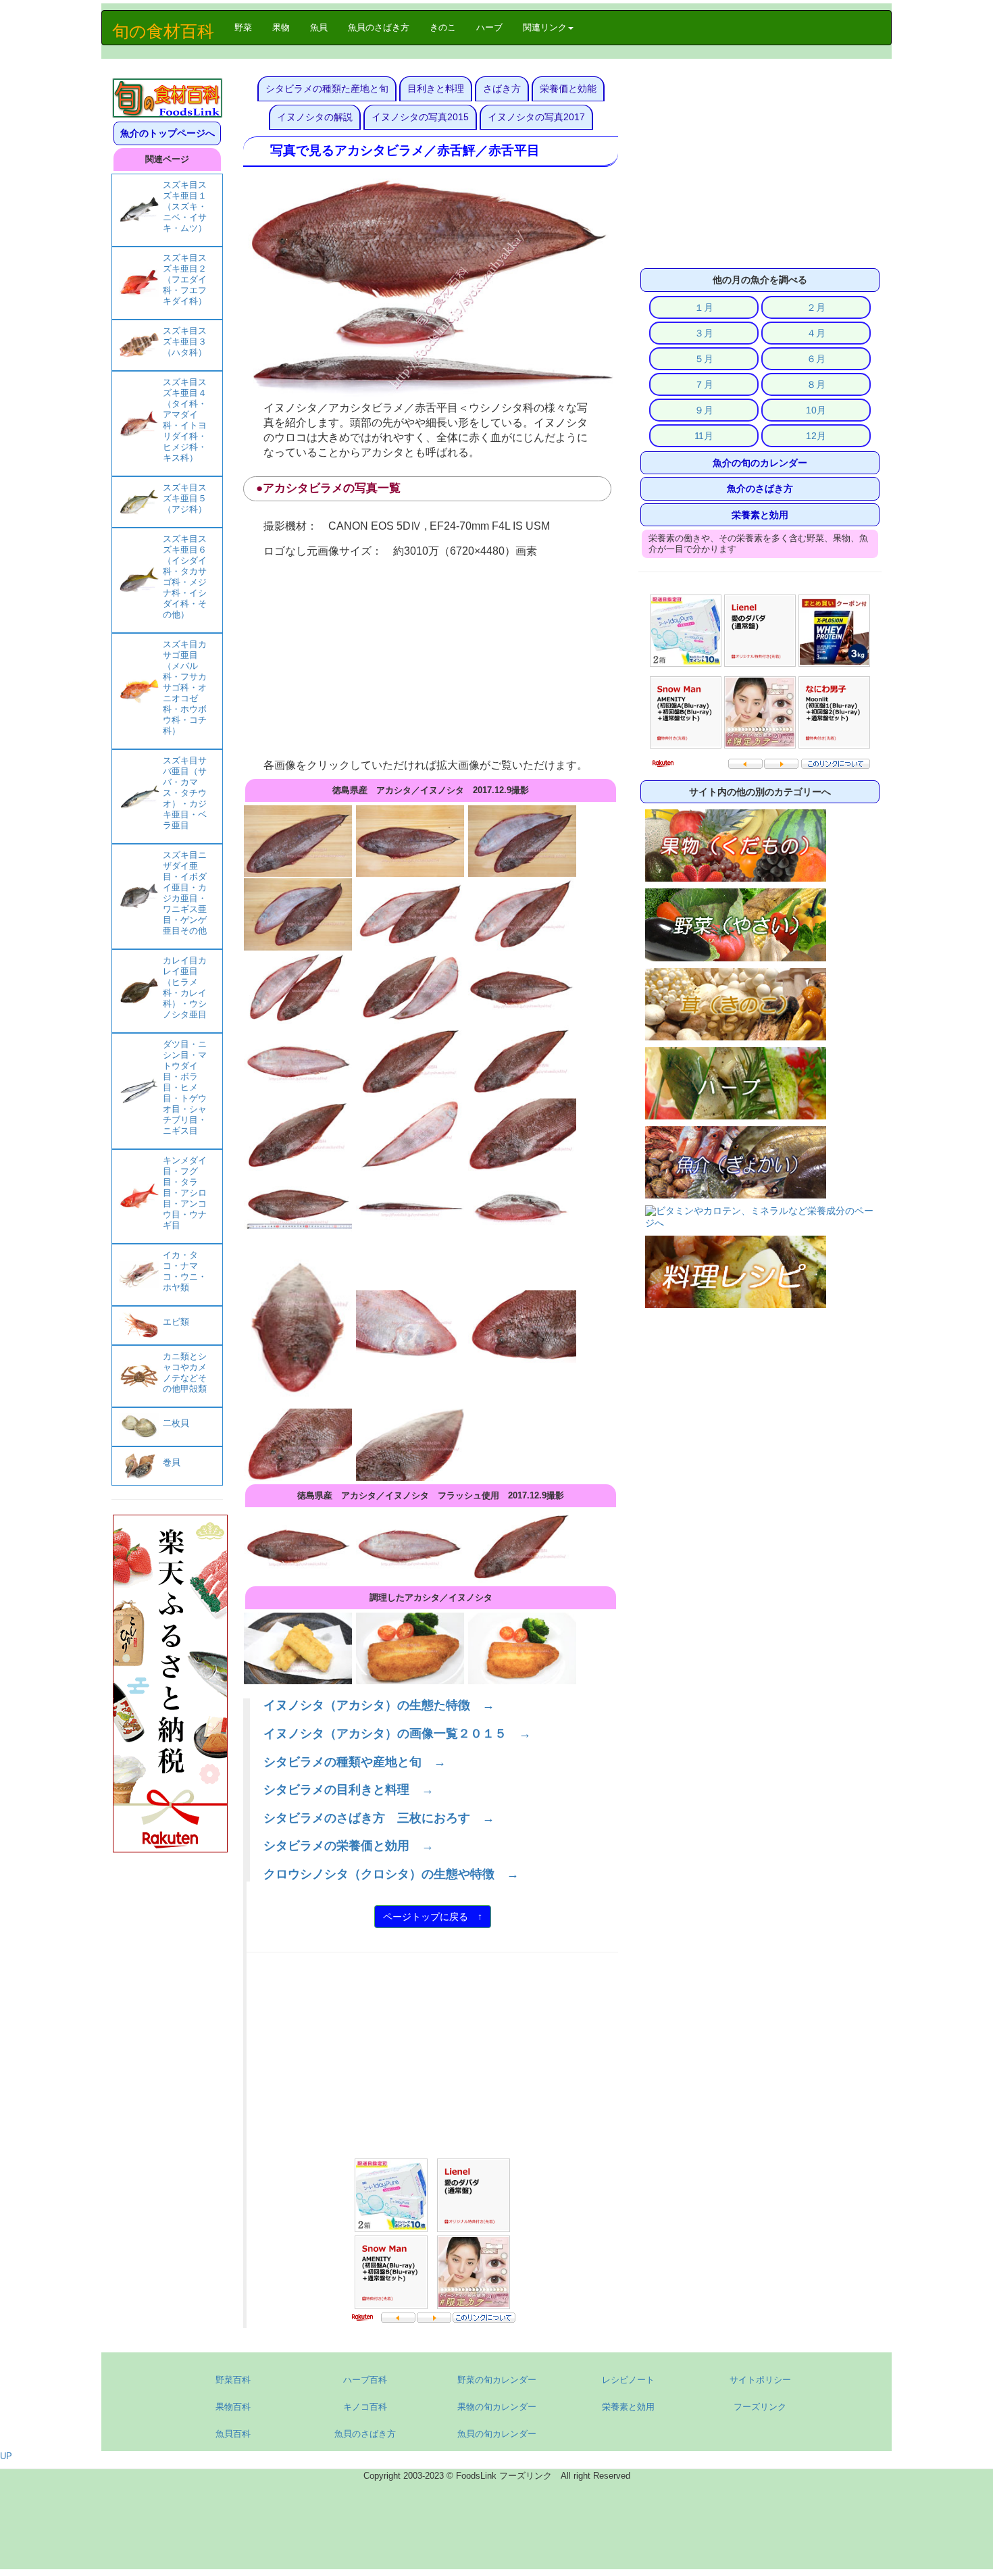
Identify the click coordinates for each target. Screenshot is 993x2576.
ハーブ (489, 27)
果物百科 (233, 2407)
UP (6, 2456)
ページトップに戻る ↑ (433, 1917)
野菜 (248, 27)
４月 (816, 333)
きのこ (443, 27)
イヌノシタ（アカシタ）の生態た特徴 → (379, 1705)
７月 (704, 384)
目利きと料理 (436, 89)
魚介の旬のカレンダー (760, 463)
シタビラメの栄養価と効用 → (349, 1846)
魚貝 (319, 27)
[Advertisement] (431, 659)
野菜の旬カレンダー (497, 2380)
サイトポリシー (760, 2380)
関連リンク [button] (545, 27)
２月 (816, 307)
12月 (816, 436)
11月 (704, 436)
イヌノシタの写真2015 (420, 117)
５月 (704, 359)
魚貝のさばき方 (379, 27)
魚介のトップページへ (168, 133)
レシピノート (628, 2380)
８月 (816, 384)
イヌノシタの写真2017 (536, 117)
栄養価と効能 (568, 89)
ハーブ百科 (365, 2380)
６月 (816, 359)
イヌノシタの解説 (315, 117)
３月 (704, 333)
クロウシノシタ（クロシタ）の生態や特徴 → (391, 1874)
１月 (704, 307)
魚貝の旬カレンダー (497, 2434)
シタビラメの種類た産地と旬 (327, 89)
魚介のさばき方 (760, 488)
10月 (816, 410)
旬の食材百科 (163, 31)
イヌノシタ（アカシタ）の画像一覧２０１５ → (397, 1734)
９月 (704, 410)
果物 (281, 27)
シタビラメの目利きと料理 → (349, 1790)
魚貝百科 (233, 2434)
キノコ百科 (365, 2407)
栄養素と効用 (760, 515)
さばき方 (502, 89)
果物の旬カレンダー (497, 2407)
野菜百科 (233, 2380)
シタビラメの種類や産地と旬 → (355, 1762)
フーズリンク (760, 2407)
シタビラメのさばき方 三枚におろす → (379, 1818)
